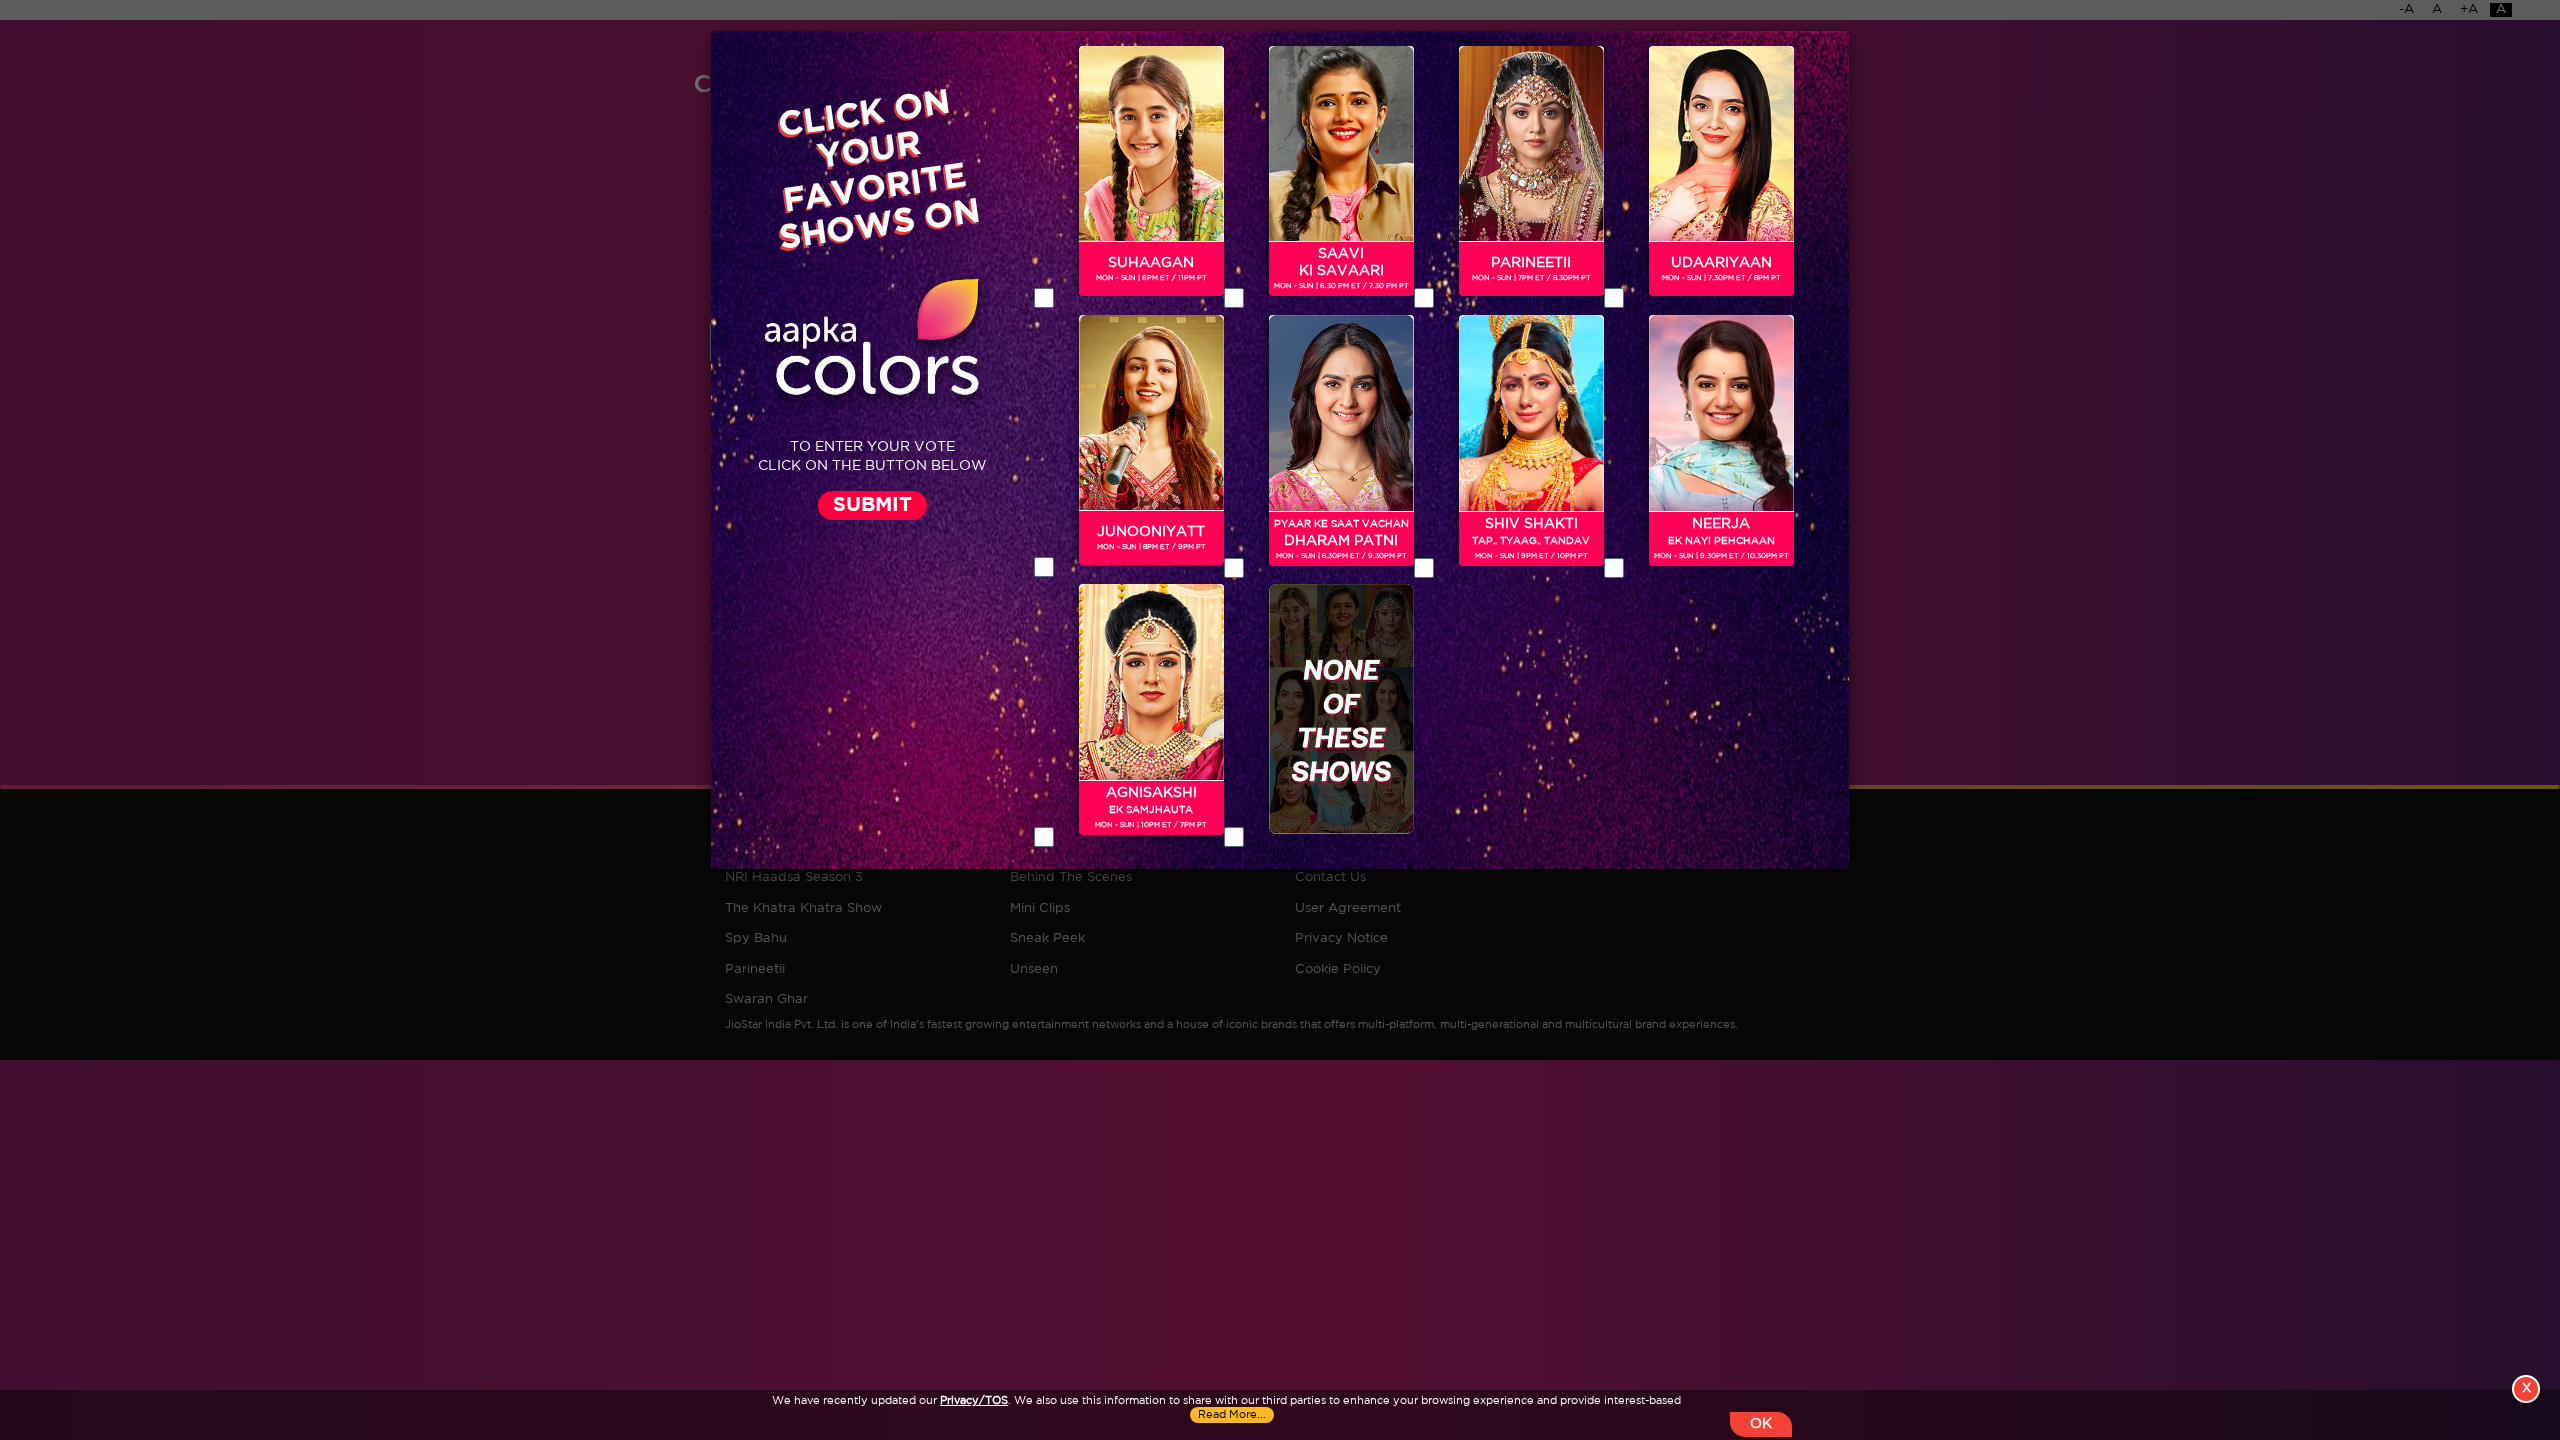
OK (1761, 1424)
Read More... (1232, 1415)
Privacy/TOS (974, 1401)
